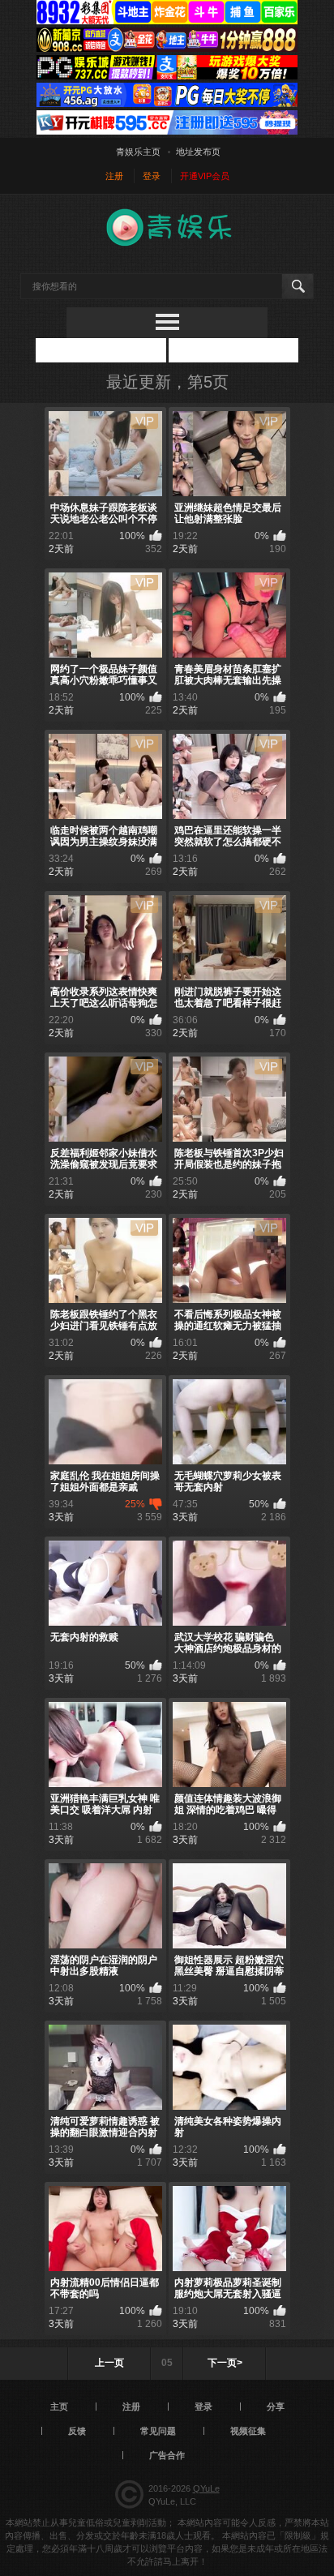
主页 (59, 2407)
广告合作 (167, 2455)
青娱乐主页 (138, 152)
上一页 (109, 2363)
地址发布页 (198, 152)
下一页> (225, 2363)
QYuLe (206, 2488)
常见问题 (158, 2431)
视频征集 (248, 2431)
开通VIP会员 (205, 176)
